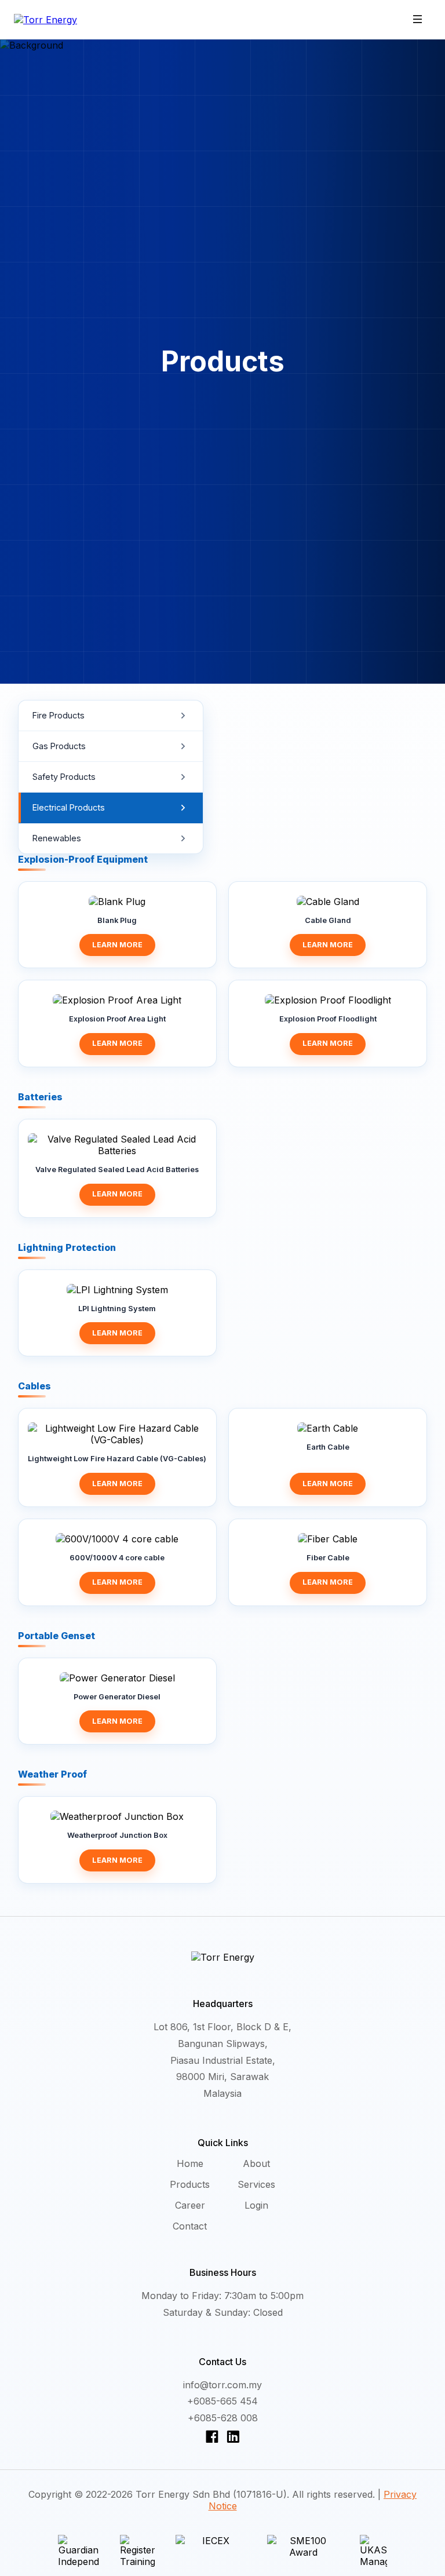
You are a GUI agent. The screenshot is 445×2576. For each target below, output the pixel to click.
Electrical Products (69, 807)
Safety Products (64, 777)
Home (190, 2163)
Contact (190, 2226)
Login (256, 2205)
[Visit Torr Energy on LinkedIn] (233, 2436)
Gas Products (59, 746)
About (256, 2163)
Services (256, 2184)
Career (190, 2205)
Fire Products (59, 715)
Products (190, 2184)
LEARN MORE (117, 945)
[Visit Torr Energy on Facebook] (214, 2436)
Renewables (57, 838)
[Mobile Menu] (418, 20)
